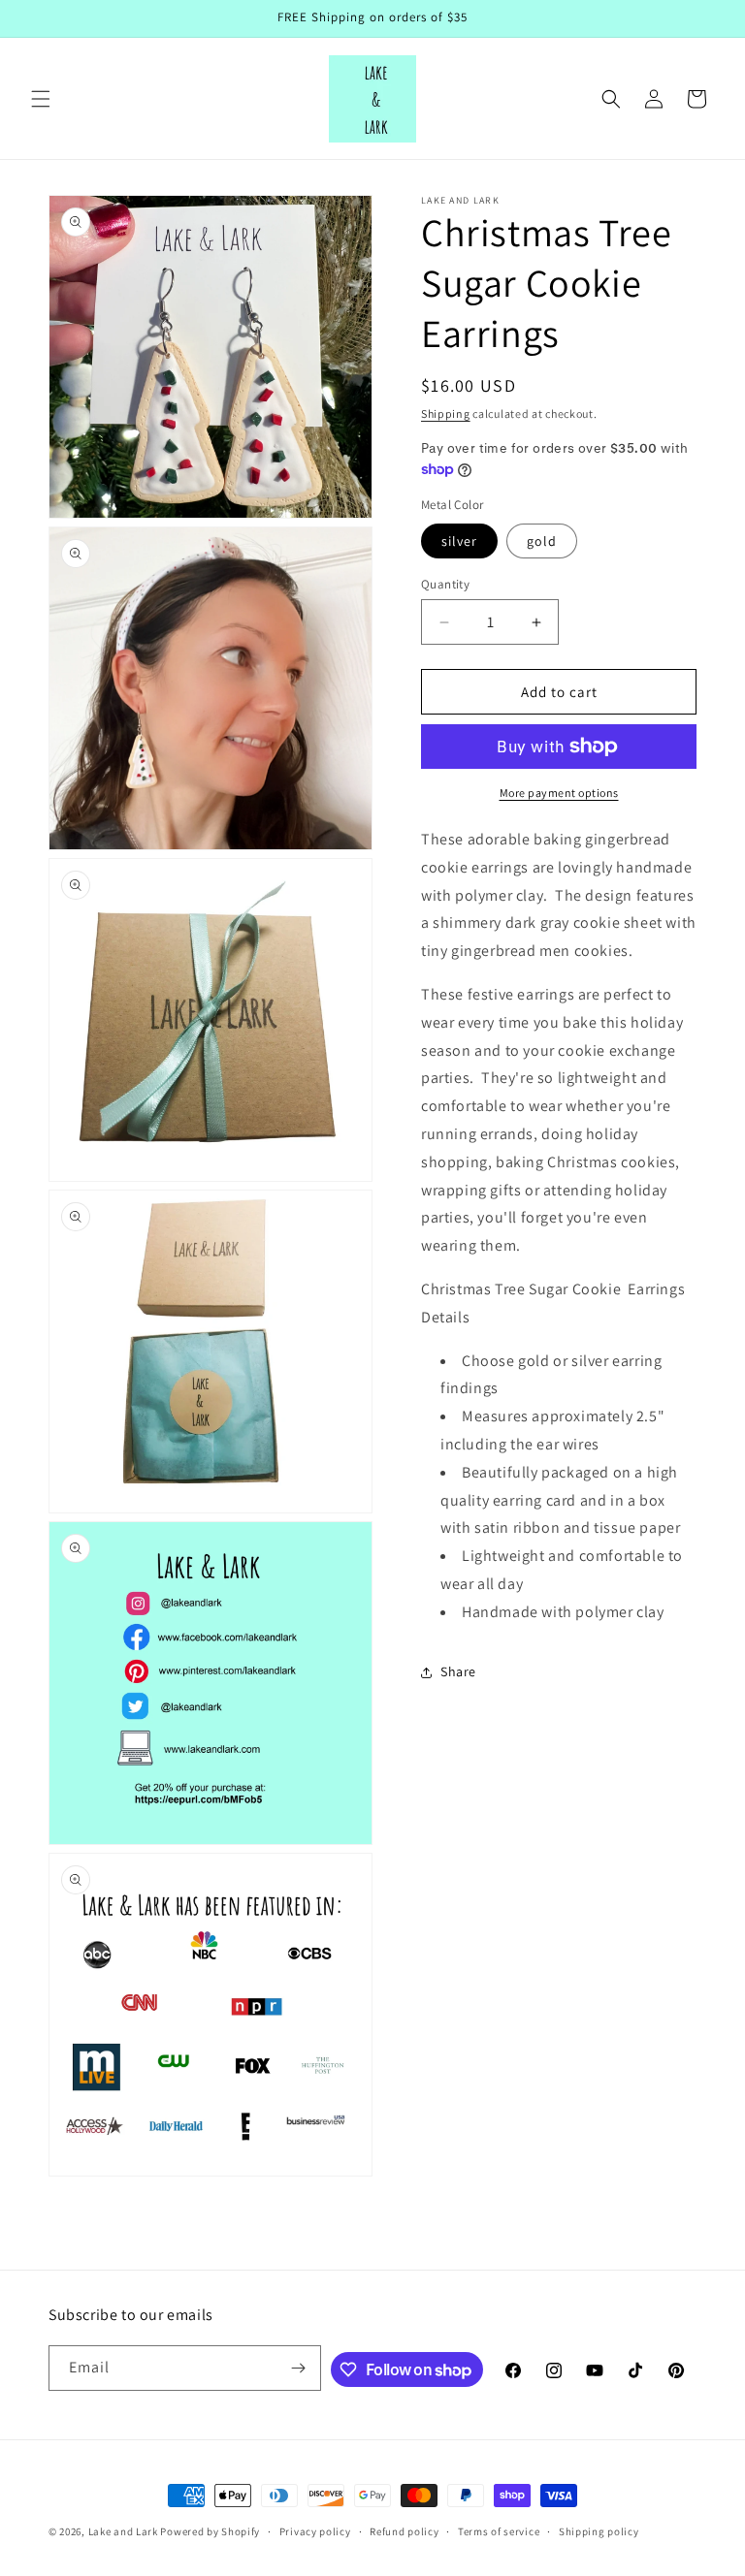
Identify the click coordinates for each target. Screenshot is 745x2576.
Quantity (445, 584)
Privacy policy (315, 2531)
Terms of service (499, 2531)
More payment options (559, 793)
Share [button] (458, 1671)
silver (459, 541)
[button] (41, 99)
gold (542, 541)
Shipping (446, 413)
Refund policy (404, 2531)
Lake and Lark (123, 2531)
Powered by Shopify (210, 2531)
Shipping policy (599, 2531)
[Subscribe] (299, 2368)
